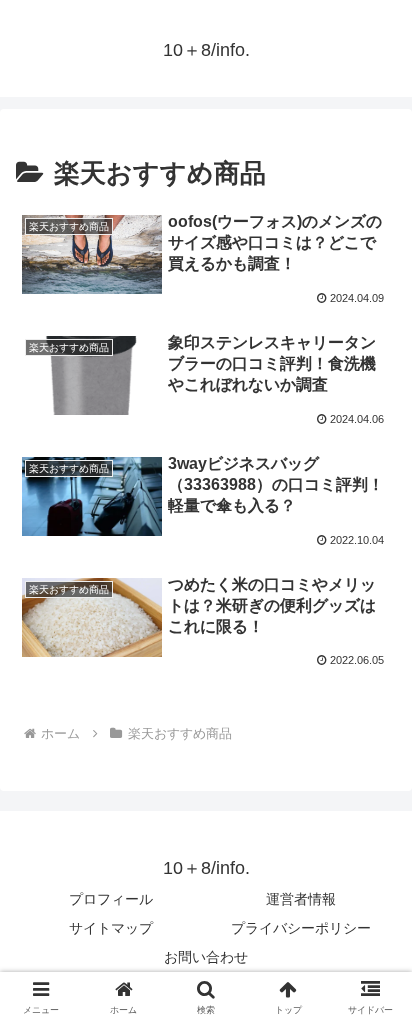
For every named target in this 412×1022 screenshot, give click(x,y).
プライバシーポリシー (301, 928)
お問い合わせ (206, 957)
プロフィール (111, 899)
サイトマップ (111, 928)
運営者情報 (301, 899)
